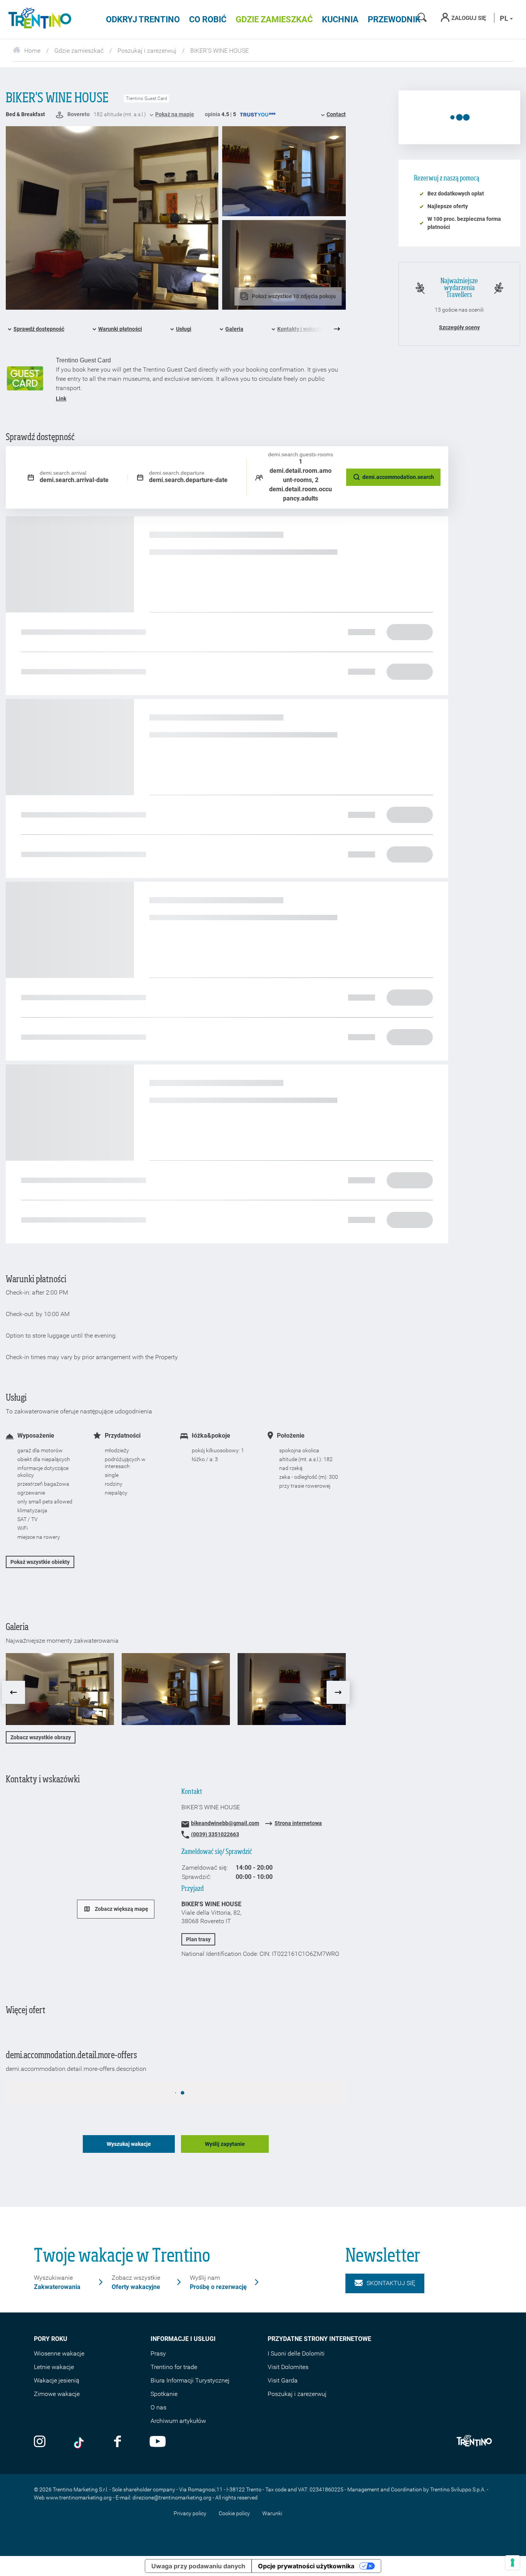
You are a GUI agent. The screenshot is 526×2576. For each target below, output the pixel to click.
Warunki (272, 2513)
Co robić (208, 19)
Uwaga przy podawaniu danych (198, 2566)
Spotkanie (164, 2394)
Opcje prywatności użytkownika (306, 2566)
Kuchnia (340, 19)
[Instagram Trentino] (40, 2442)
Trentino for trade (174, 2367)
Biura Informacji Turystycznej (190, 2380)
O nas (158, 2407)
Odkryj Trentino (143, 19)
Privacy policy (190, 2513)
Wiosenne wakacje (59, 2353)
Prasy (158, 2353)
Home (32, 51)
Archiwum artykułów (178, 2421)
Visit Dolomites (288, 2367)
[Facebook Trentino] (117, 2442)
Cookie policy (234, 2513)
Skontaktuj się (391, 2283)
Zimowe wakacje (57, 2394)
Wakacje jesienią (57, 2380)
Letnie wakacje (54, 2367)
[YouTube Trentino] (158, 2442)
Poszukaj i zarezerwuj (147, 51)
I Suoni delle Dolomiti (296, 2353)
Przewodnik (394, 19)
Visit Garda (283, 2380)
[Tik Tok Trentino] (80, 2442)
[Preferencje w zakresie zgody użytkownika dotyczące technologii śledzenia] (513, 2563)
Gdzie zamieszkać (274, 19)
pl (505, 18)
